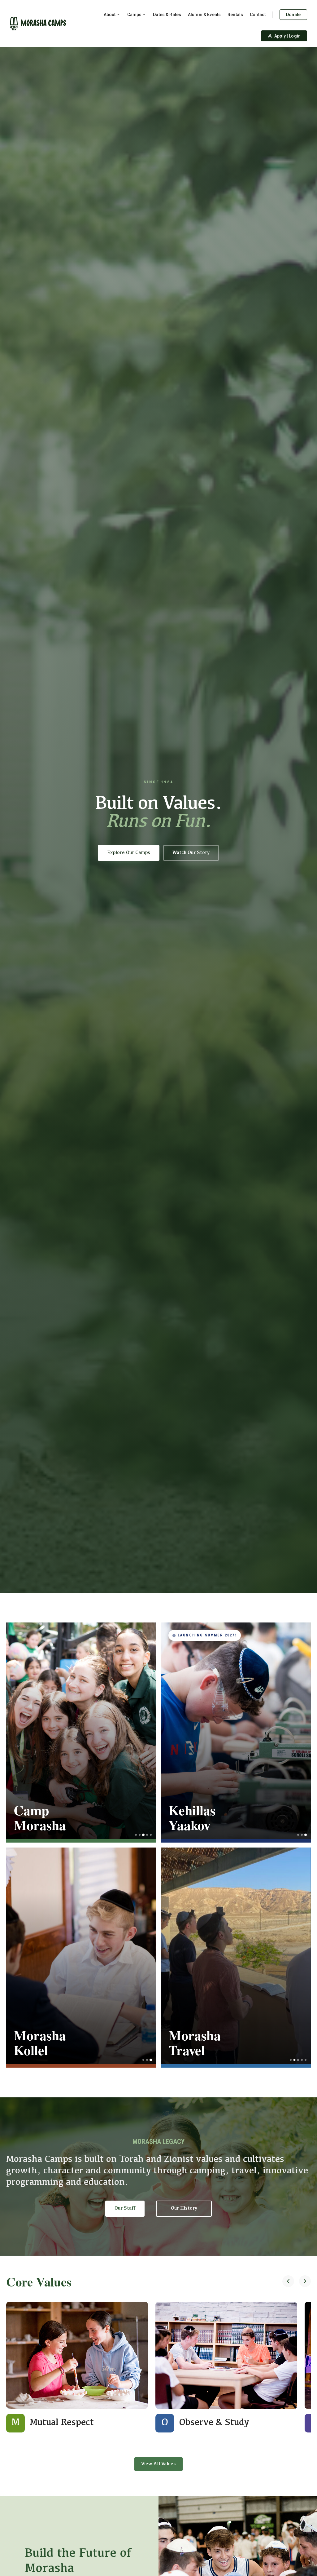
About (110, 15)
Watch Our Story (191, 853)
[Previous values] (288, 2282)
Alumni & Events (204, 15)
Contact (258, 15)
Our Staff (125, 2208)
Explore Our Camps (129, 853)
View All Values (158, 2464)
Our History (184, 2208)
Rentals (235, 15)
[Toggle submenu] (118, 15)
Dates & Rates (167, 15)
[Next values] (305, 2282)
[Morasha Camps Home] (38, 24)
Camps (135, 15)
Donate (293, 15)
